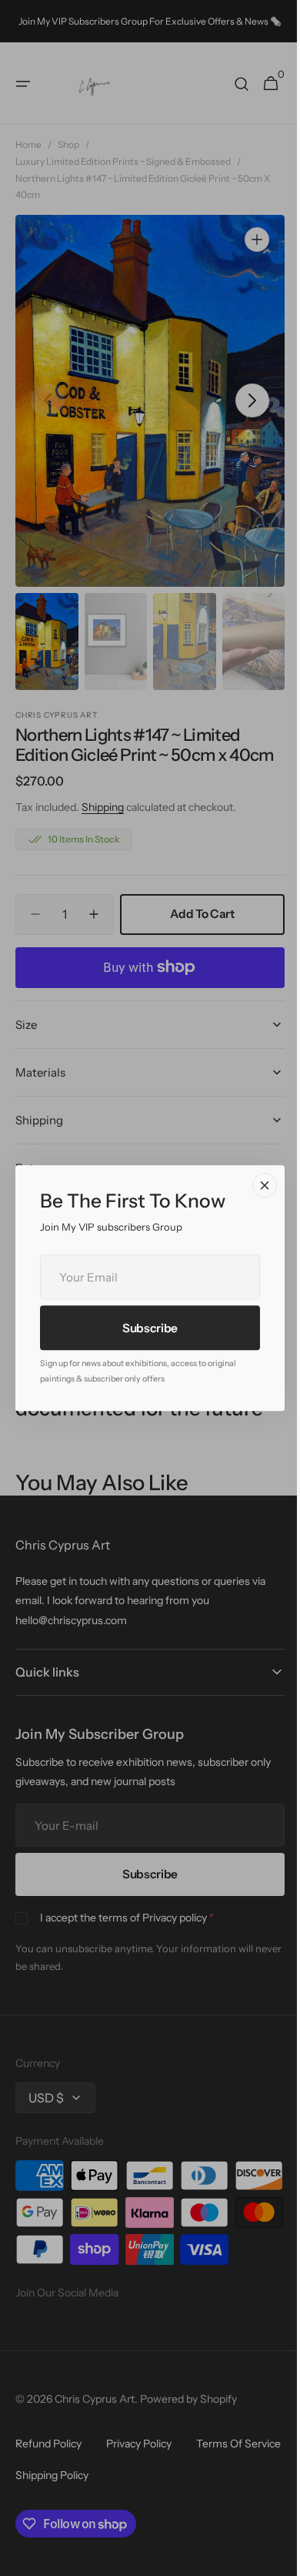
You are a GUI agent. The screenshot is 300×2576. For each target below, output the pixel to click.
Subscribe (144, 1328)
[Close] (259, 1185)
